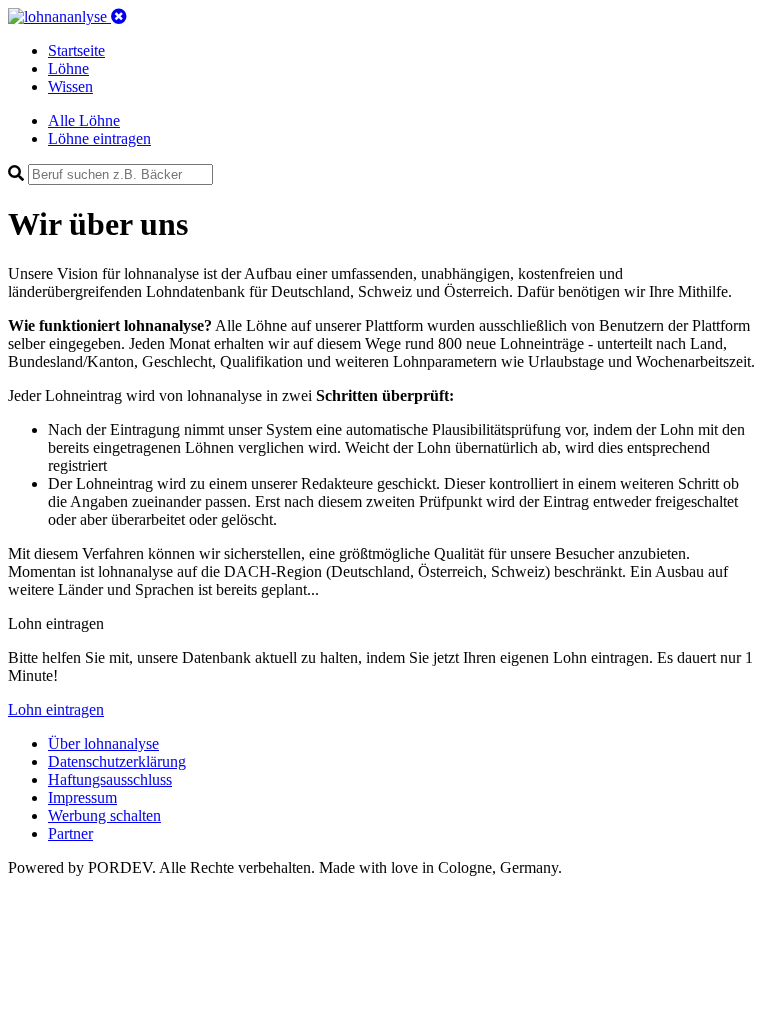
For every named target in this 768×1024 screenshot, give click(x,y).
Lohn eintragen (56, 709)
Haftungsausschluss (110, 779)
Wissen (70, 86)
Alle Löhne (84, 120)
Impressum (82, 797)
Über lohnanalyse (103, 743)
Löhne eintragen (99, 138)
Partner (70, 833)
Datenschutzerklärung (117, 761)
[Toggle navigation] (119, 16)
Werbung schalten (104, 815)
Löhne (68, 68)
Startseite (76, 50)
